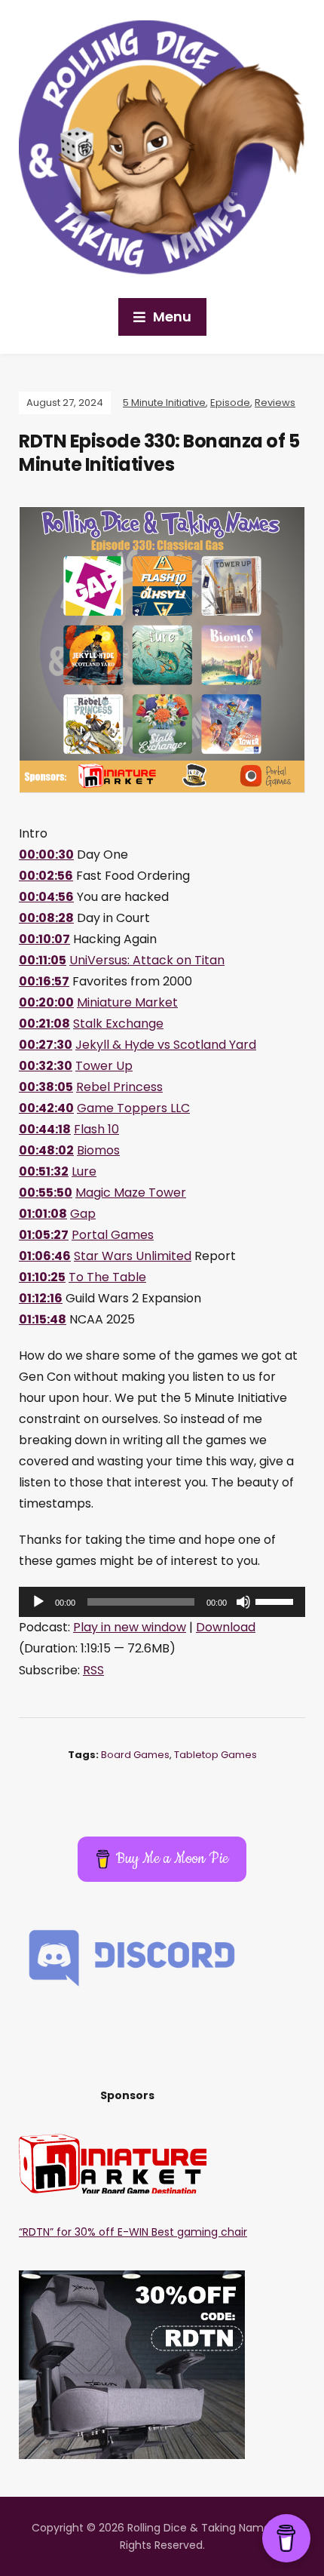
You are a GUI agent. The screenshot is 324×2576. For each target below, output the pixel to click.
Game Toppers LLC (133, 1108)
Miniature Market (127, 1002)
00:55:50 (46, 1193)
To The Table (107, 1277)
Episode (230, 403)
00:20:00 (46, 1002)
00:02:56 (46, 876)
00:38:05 (46, 1087)
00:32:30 (46, 1066)
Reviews (275, 403)
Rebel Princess (119, 1087)
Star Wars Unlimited (133, 1256)
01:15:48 (43, 1319)
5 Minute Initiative (164, 403)
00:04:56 (46, 897)
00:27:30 (46, 1045)
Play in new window (130, 1627)
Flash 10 (96, 1129)
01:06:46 (45, 1256)
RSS (93, 1670)
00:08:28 (46, 918)
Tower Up (104, 1066)
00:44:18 (45, 1129)
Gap (83, 1214)
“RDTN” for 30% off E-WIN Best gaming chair (133, 2232)
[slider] (277, 1600)
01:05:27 (44, 1235)
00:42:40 (46, 1108)
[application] (162, 1602)
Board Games (135, 1755)
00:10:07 (44, 939)
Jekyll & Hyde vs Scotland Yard (166, 1045)
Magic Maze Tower (131, 1193)
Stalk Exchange (118, 1024)
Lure (84, 1171)
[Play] (38, 1602)
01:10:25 (42, 1277)
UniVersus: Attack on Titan (147, 960)
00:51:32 (44, 1171)
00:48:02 (46, 1150)
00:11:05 (43, 960)
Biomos (98, 1150)
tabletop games (215, 1755)
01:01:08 (43, 1214)
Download (226, 1627)
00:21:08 (44, 1024)
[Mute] (243, 1602)
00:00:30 (46, 855)
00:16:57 (44, 981)
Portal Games (113, 1235)
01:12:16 (41, 1298)
